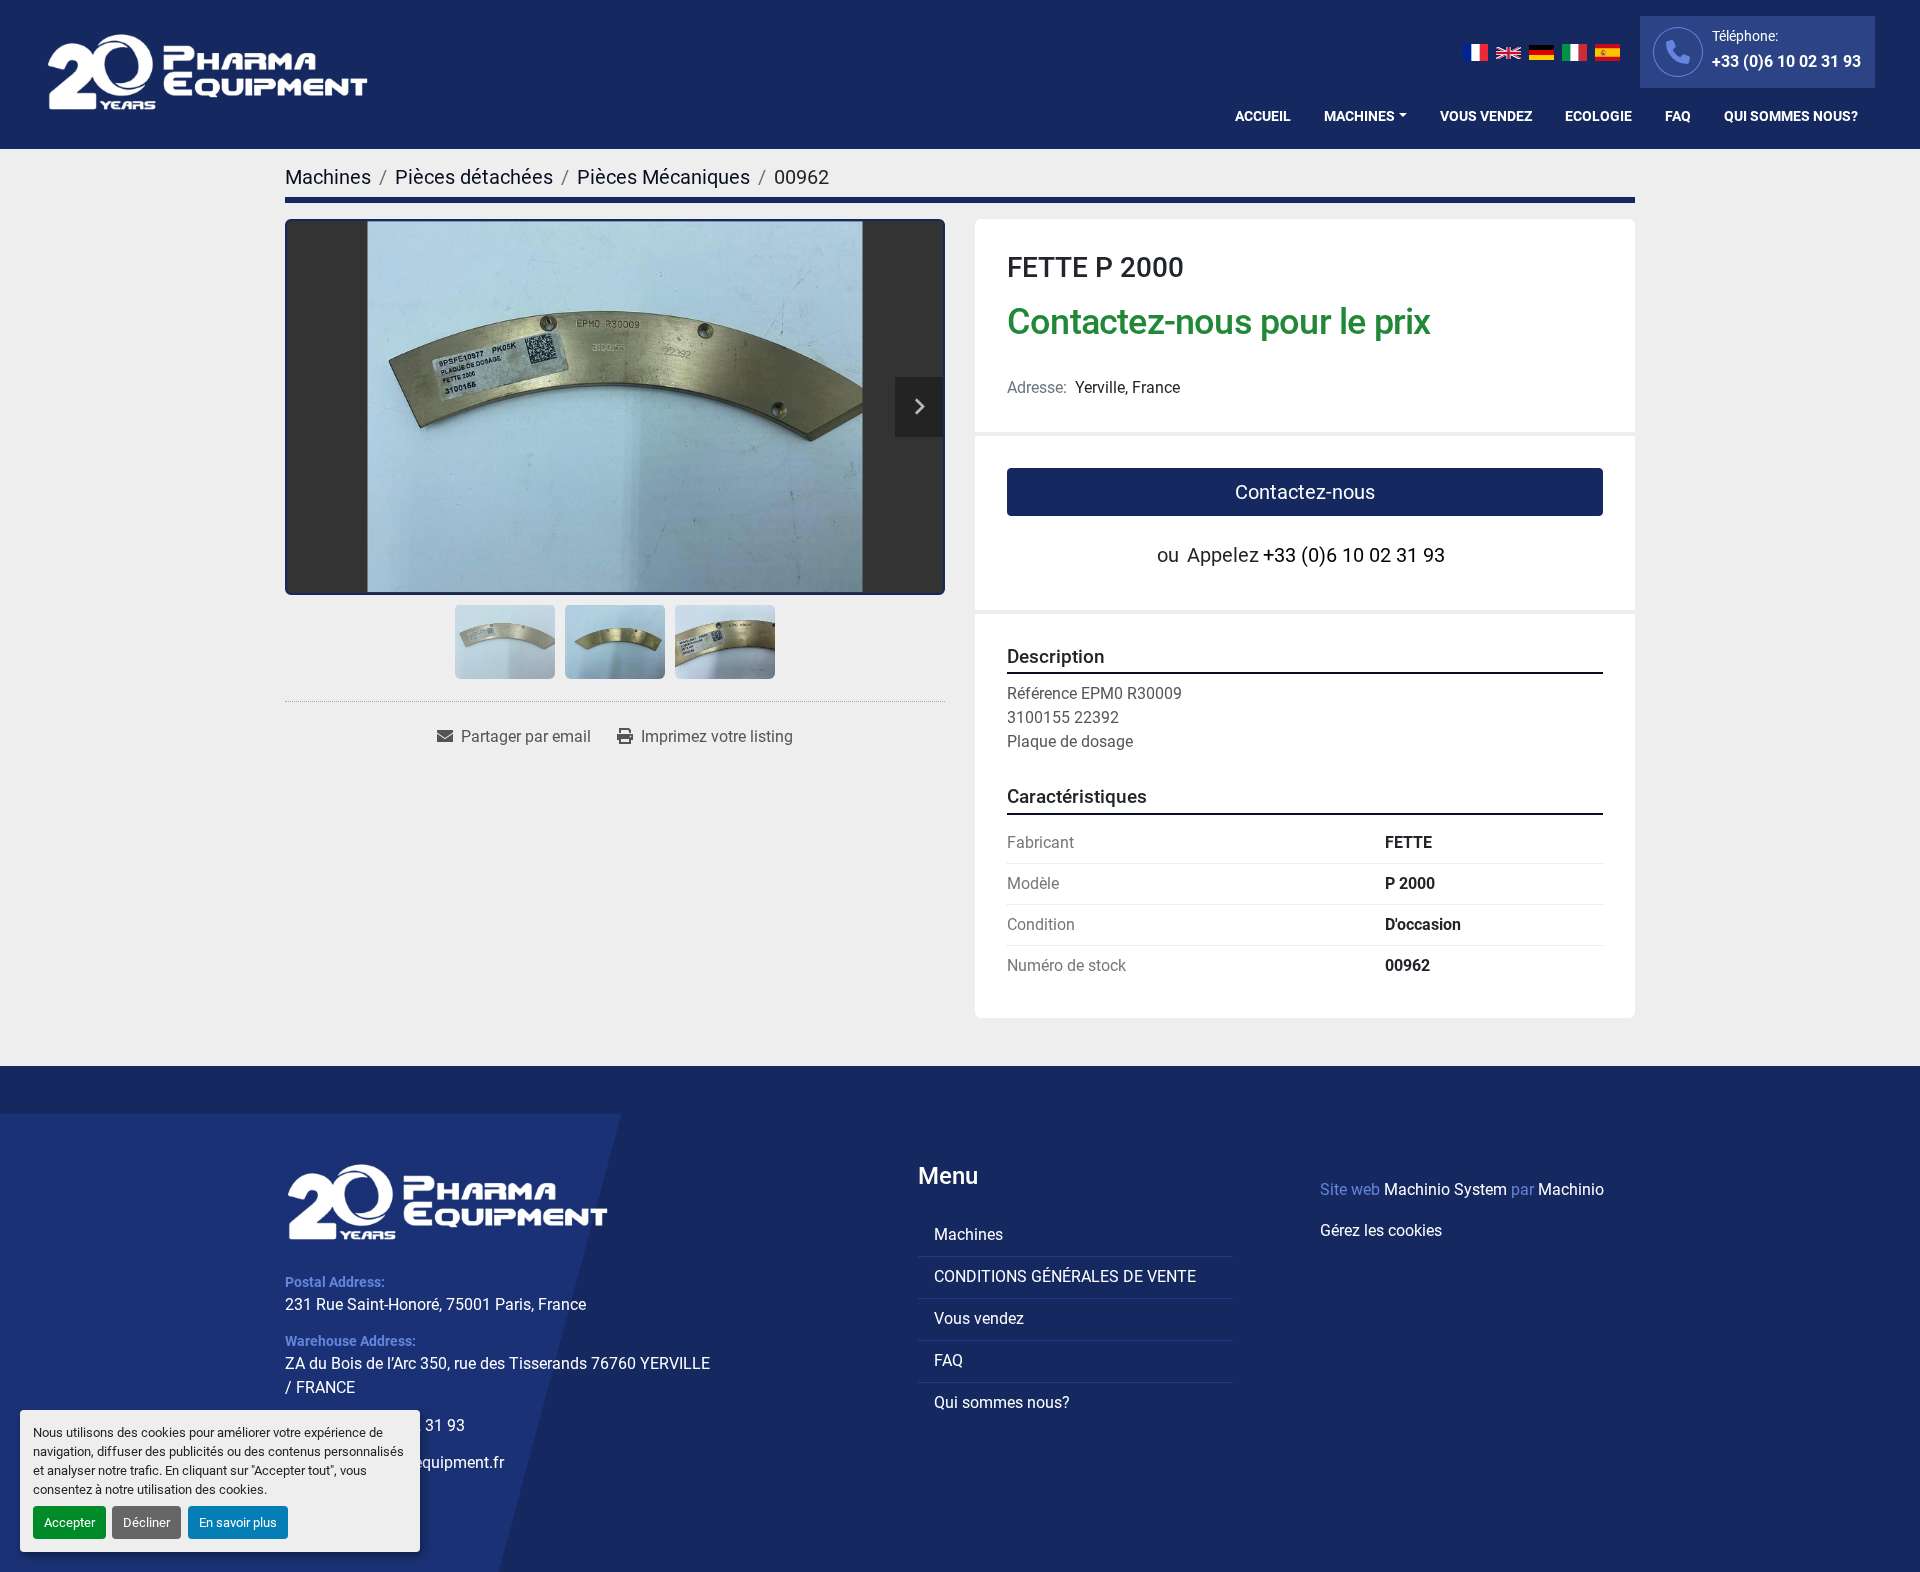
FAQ (1678, 116)
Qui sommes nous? (1791, 116)
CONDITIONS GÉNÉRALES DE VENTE (1065, 1276)
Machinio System (1445, 1189)
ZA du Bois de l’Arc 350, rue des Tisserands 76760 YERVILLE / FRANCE (497, 1375)
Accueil (1263, 116)
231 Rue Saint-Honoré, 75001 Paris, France (435, 1304)
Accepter (69, 1522)
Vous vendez (1486, 116)
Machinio (1571, 1189)
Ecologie (1598, 116)
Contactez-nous (1305, 492)
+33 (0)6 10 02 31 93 (1786, 61)
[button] (1365, 116)
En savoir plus (238, 1522)
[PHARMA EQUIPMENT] (447, 1202)
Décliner (146, 1522)
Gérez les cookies (1381, 1230)
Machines (1359, 116)
